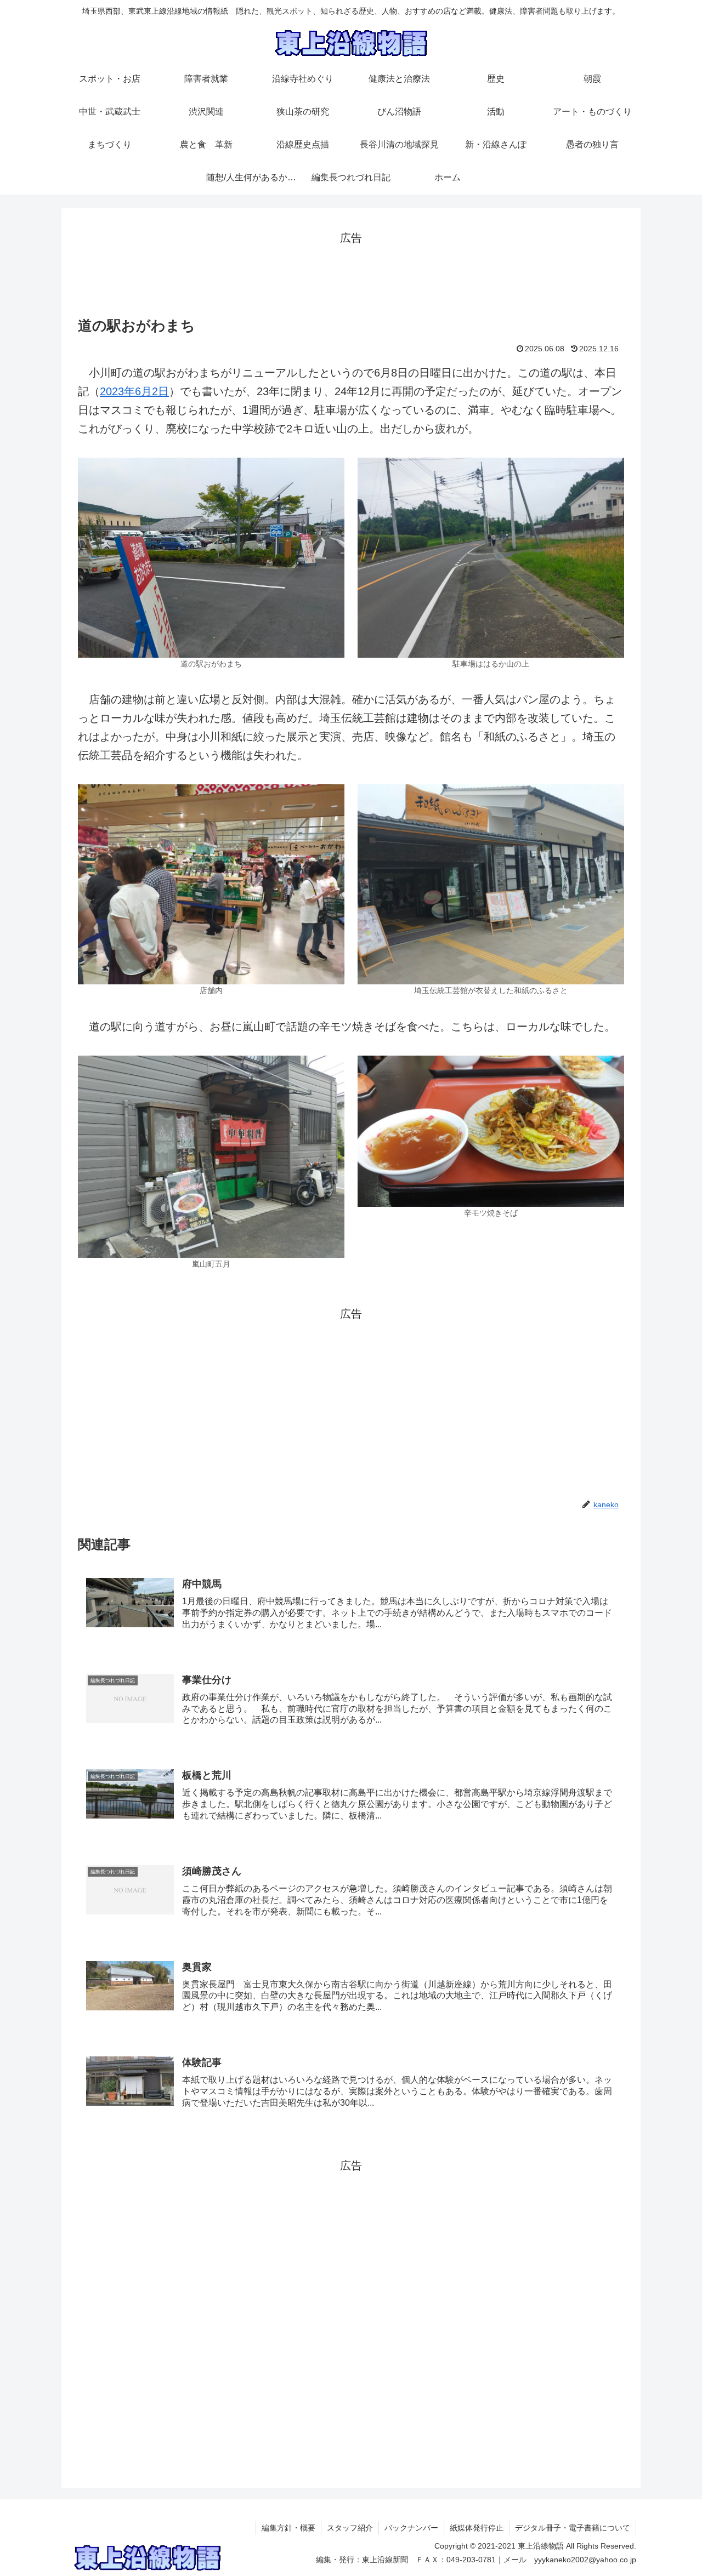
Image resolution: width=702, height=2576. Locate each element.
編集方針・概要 (288, 2528)
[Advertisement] (351, 272)
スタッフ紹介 (350, 2528)
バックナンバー (411, 2528)
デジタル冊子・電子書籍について (573, 2528)
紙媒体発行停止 (477, 2528)
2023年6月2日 (134, 391)
